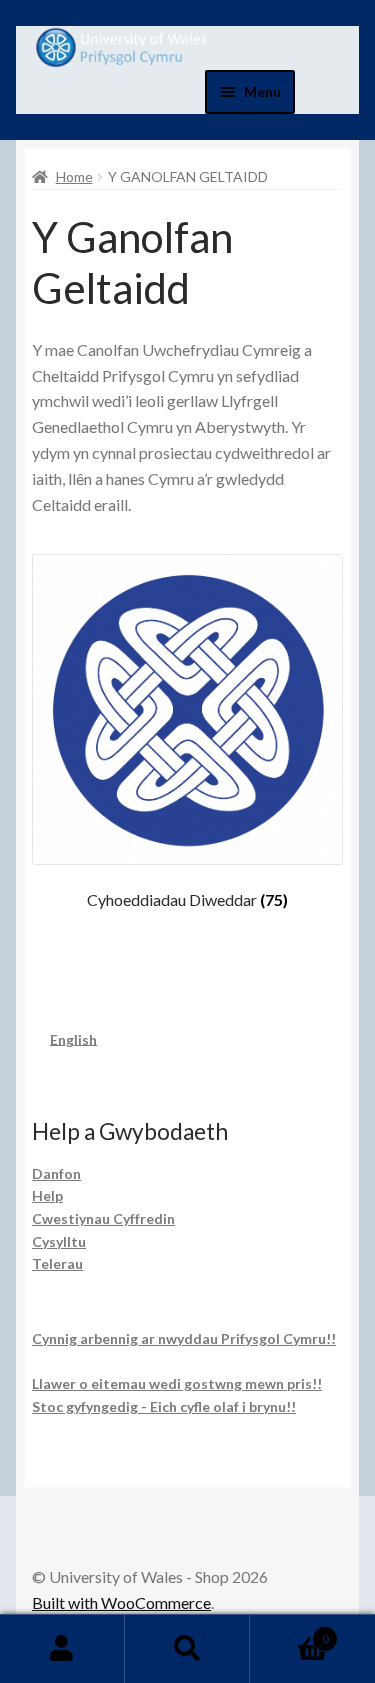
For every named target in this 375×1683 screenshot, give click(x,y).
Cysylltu (59, 1241)
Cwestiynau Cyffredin (103, 1218)
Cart (289, 1632)
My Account (62, 1649)
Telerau (57, 1263)
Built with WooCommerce (121, 1602)
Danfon (56, 1173)
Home (74, 176)
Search (187, 1649)
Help (47, 1195)
